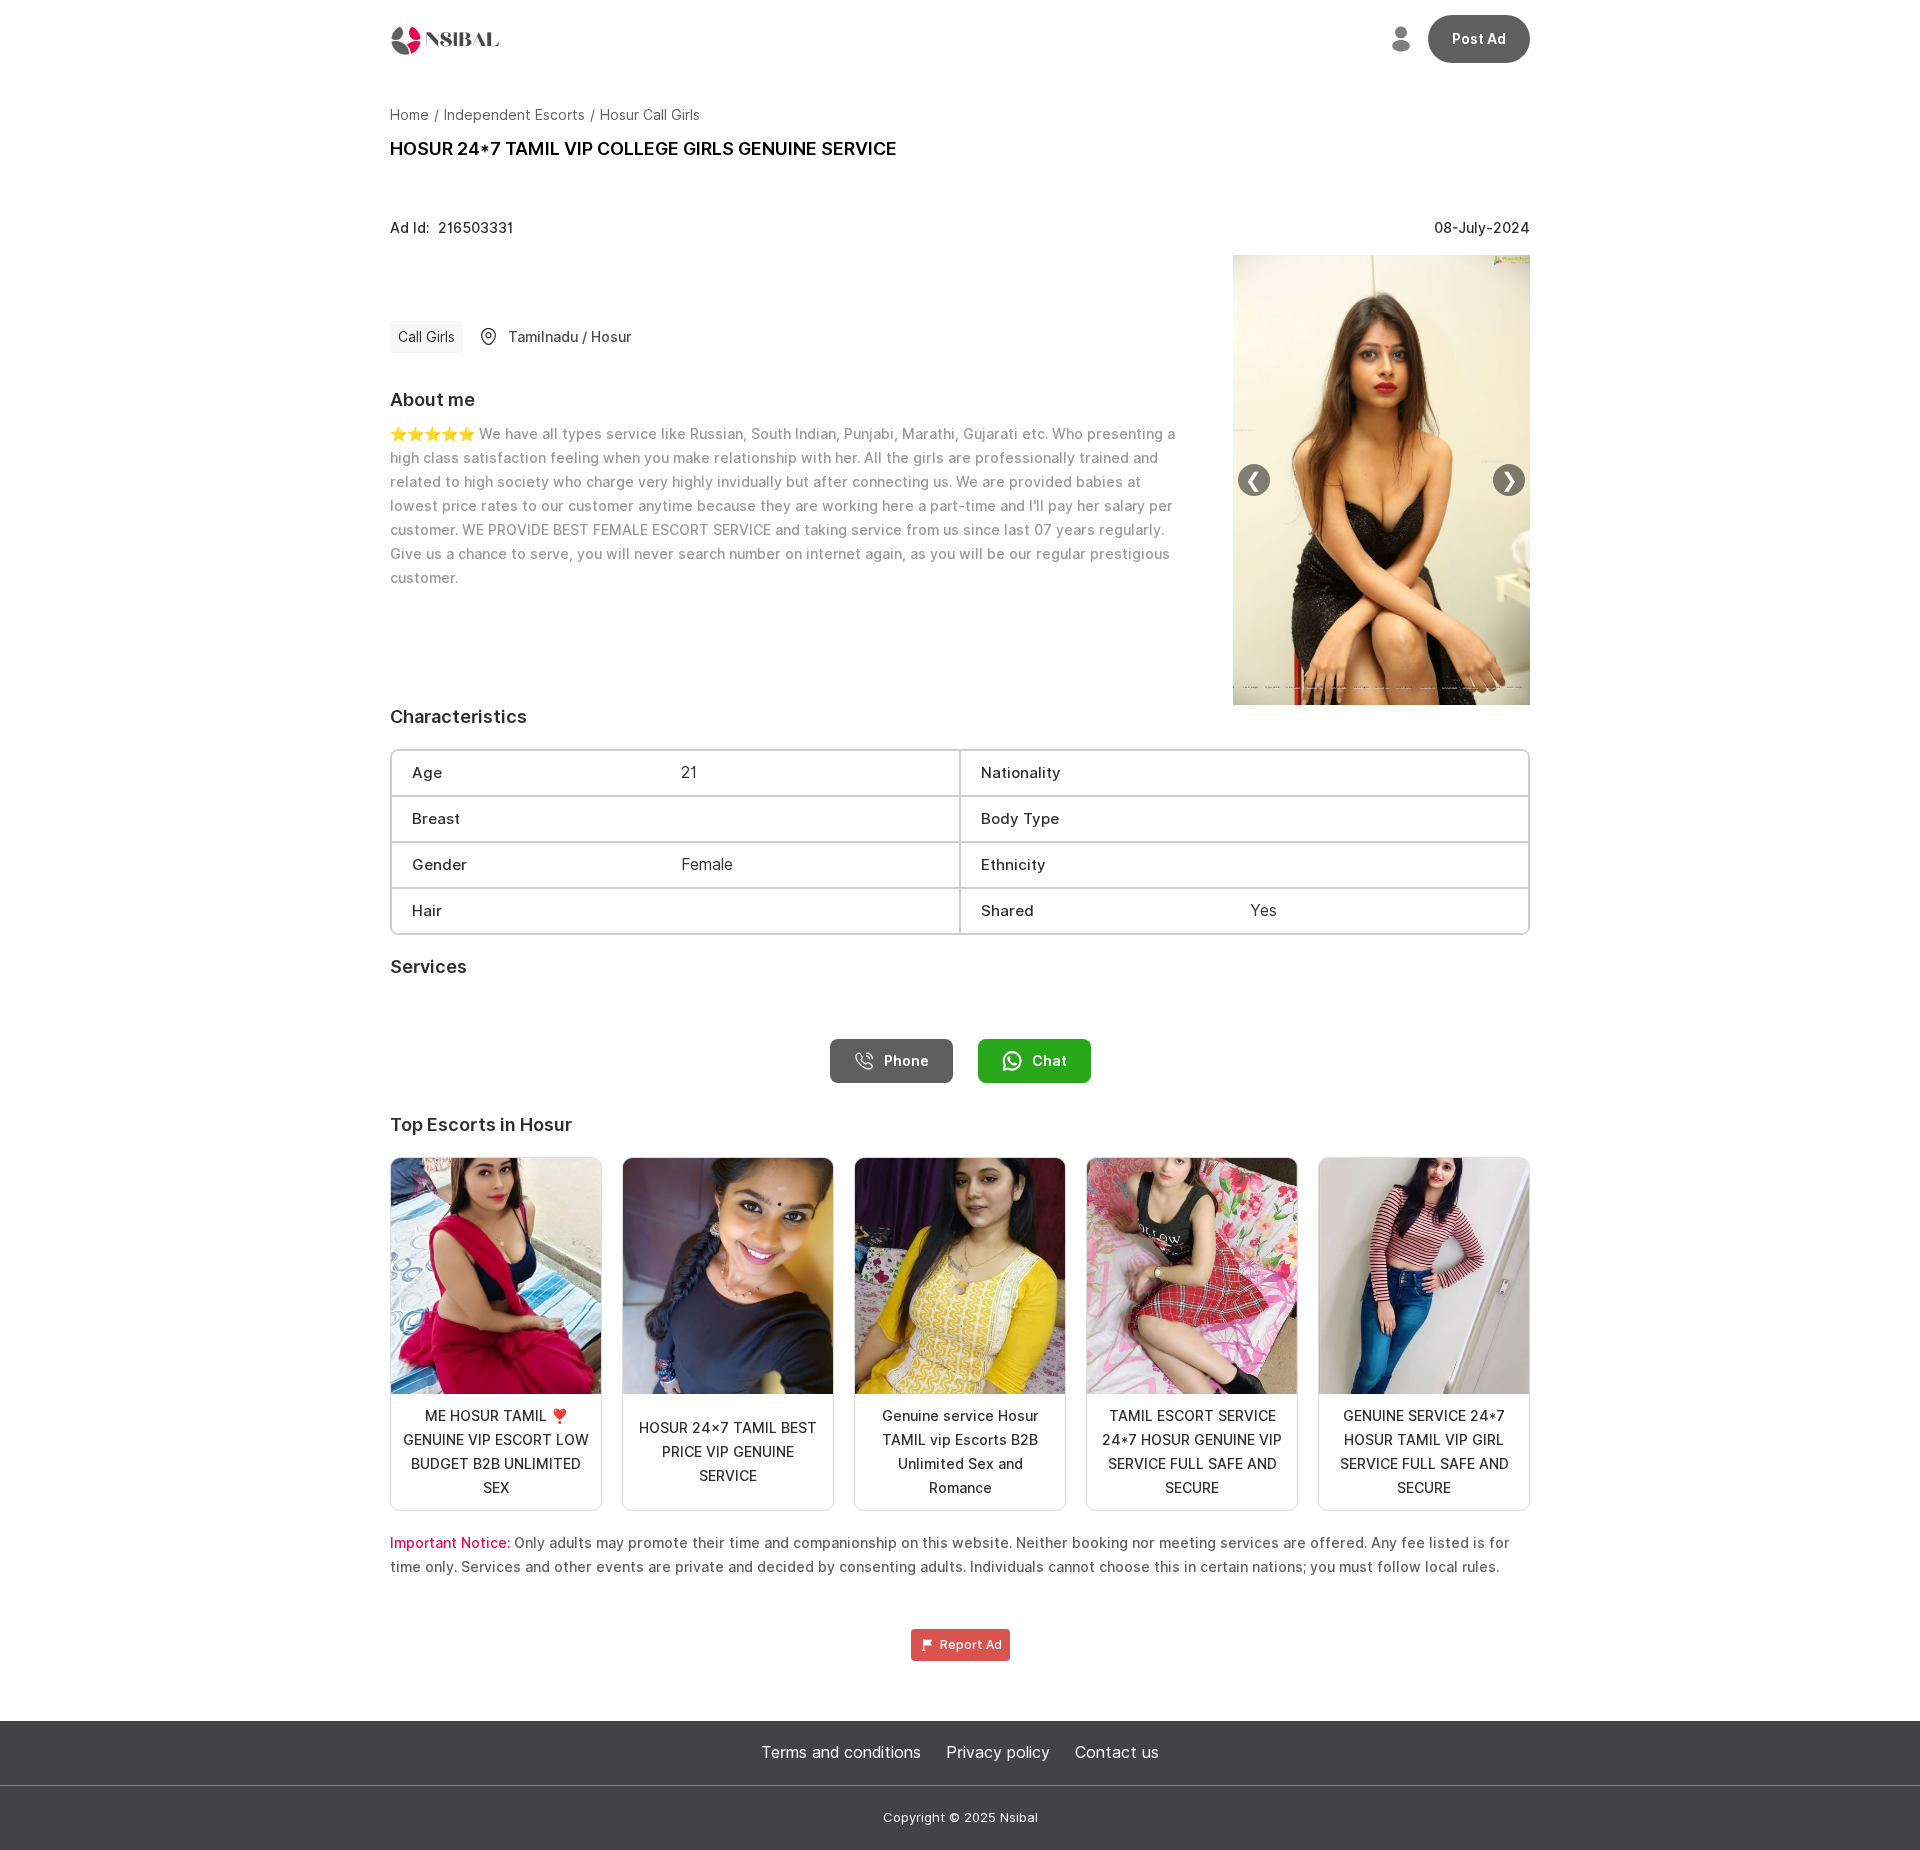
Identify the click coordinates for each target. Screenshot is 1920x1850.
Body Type (1020, 819)
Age (427, 773)
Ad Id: (451, 228)
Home (409, 115)
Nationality (1021, 773)
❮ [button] (1253, 480)
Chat (1049, 1061)
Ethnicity (1013, 865)
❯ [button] (1509, 480)
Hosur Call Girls (650, 115)
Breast (436, 819)
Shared (1007, 911)
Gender (439, 865)
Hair (427, 911)
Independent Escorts (514, 115)
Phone (906, 1061)
